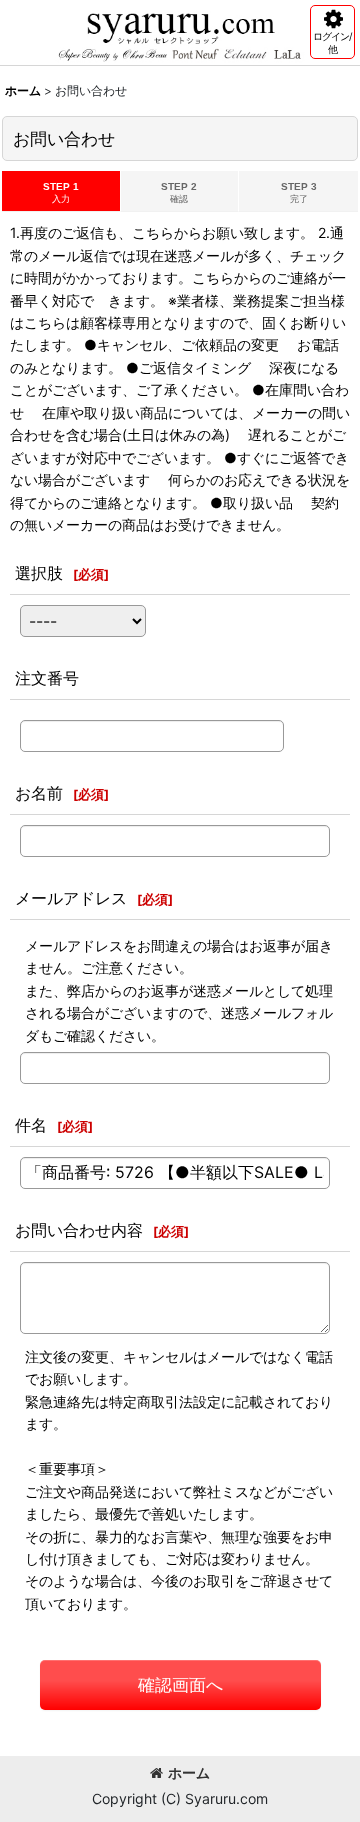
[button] (332, 32)
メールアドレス (71, 898)
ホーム (189, 1772)
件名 (31, 1125)
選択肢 (39, 573)
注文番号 (47, 678)
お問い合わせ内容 (79, 1230)
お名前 (39, 793)
